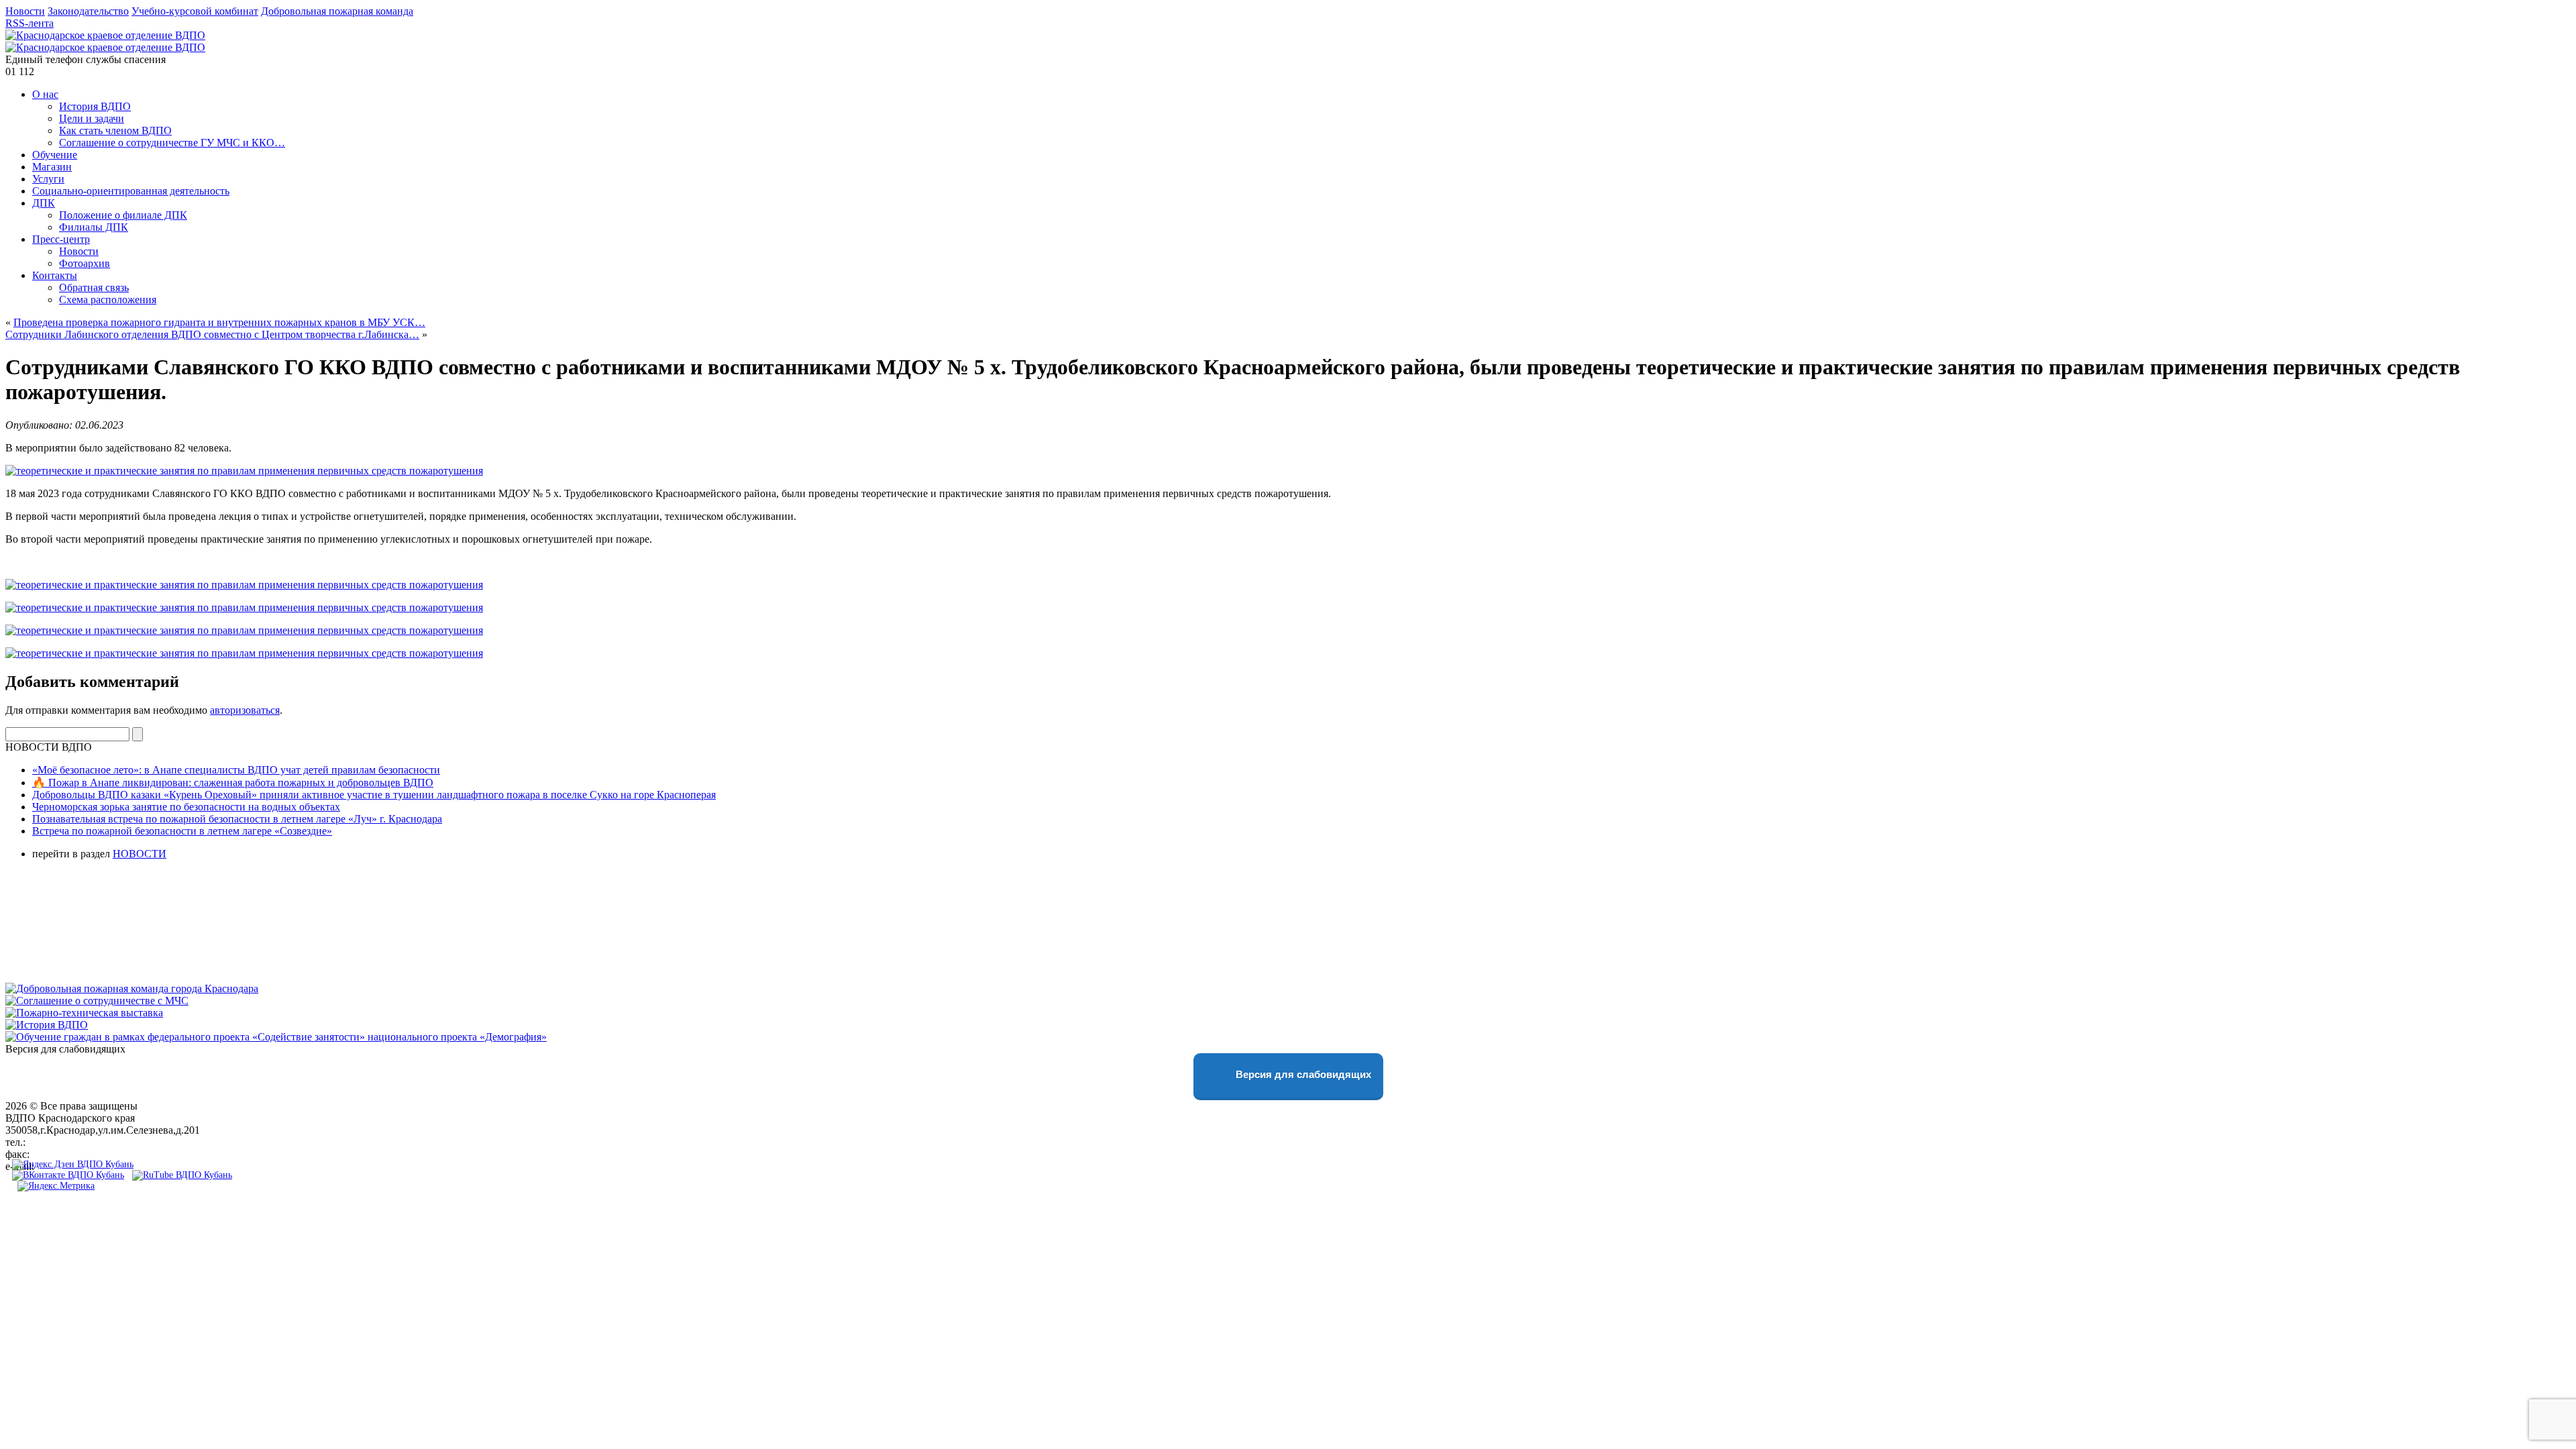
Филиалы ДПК (94, 227)
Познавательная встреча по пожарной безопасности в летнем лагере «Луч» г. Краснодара (237, 819)
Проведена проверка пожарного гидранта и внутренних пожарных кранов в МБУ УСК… (219, 322)
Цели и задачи (92, 118)
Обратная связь (94, 287)
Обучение (55, 155)
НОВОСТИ (140, 854)
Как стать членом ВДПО (115, 130)
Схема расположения (108, 300)
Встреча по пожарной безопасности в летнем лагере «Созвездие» (182, 831)
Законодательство (88, 11)
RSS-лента (30, 23)
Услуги (48, 179)
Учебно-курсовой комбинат (195, 11)
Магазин (52, 167)
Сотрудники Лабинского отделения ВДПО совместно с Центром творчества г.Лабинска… (212, 334)
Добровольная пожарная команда (337, 11)
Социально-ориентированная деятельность (131, 191)
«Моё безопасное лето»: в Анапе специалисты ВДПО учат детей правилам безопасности (236, 770)
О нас (45, 94)
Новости (25, 11)
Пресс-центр (61, 239)
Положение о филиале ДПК (123, 215)
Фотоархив (85, 263)
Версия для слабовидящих (1302, 1074)
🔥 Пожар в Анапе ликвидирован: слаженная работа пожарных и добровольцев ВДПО (233, 783)
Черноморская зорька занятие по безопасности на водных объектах (186, 807)
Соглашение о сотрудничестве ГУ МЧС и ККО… (172, 143)
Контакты (55, 275)
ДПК (44, 203)
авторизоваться (245, 710)
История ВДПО (95, 106)
